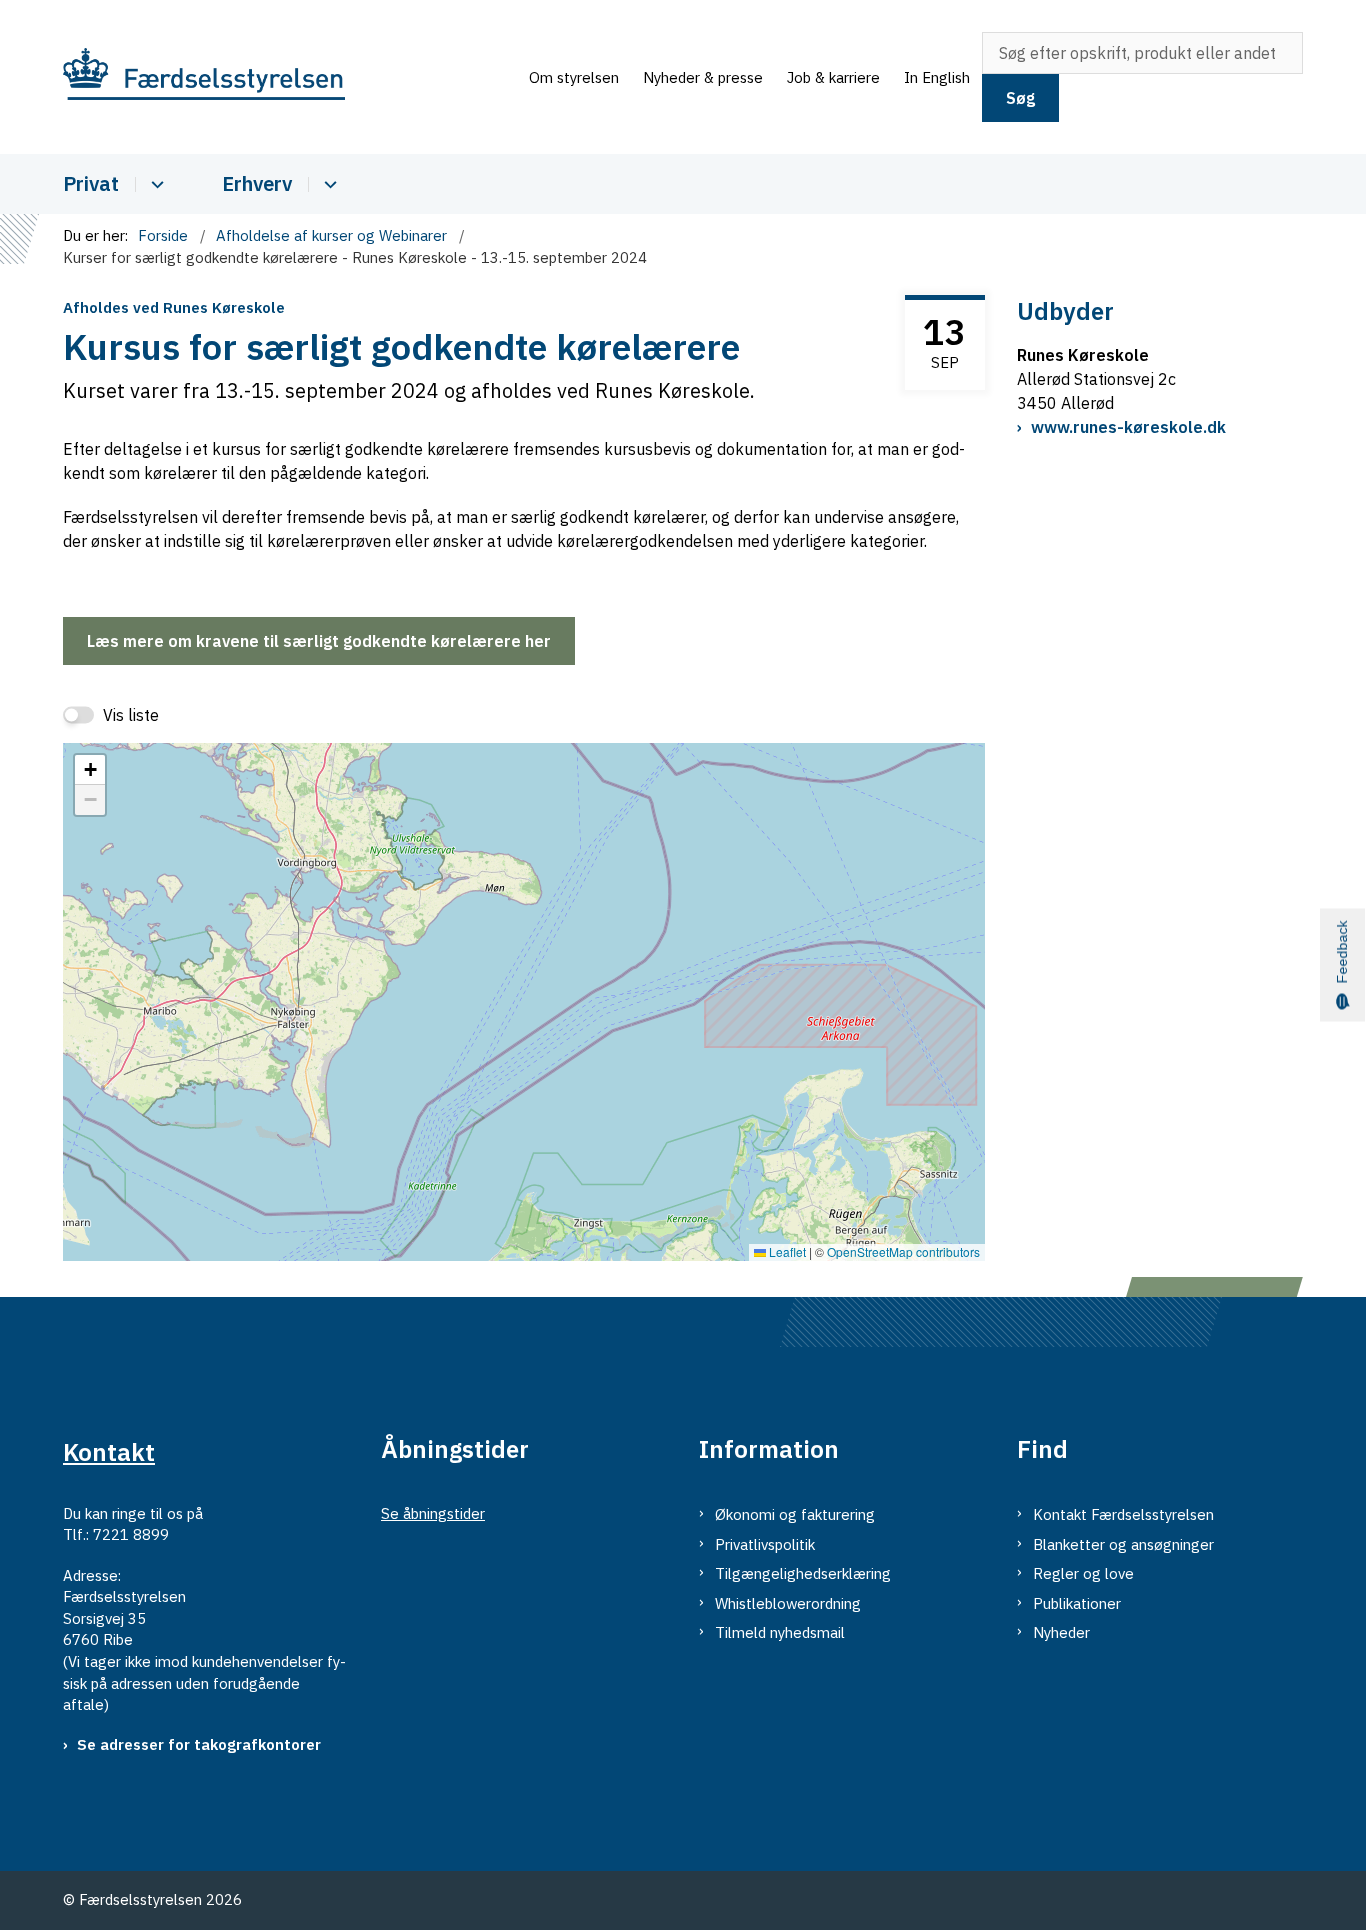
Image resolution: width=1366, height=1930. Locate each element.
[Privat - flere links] (154, 184)
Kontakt (109, 1452)
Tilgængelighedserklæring (803, 1573)
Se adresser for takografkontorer (199, 1744)
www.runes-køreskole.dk (1128, 427)
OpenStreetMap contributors (903, 1251)
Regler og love (1083, 1573)
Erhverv (257, 183)
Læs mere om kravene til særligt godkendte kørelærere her (319, 641)
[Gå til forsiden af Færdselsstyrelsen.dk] (290, 77)
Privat (91, 183)
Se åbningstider (433, 1513)
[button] (90, 770)
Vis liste (131, 715)
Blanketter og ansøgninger (1123, 1544)
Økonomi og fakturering (795, 1514)
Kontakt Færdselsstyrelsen (1123, 1514)
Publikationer (1077, 1603)
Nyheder (1061, 1632)
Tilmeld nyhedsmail (780, 1632)
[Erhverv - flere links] (327, 184)
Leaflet (786, 1251)
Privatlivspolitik (765, 1544)
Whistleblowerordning (788, 1603)
